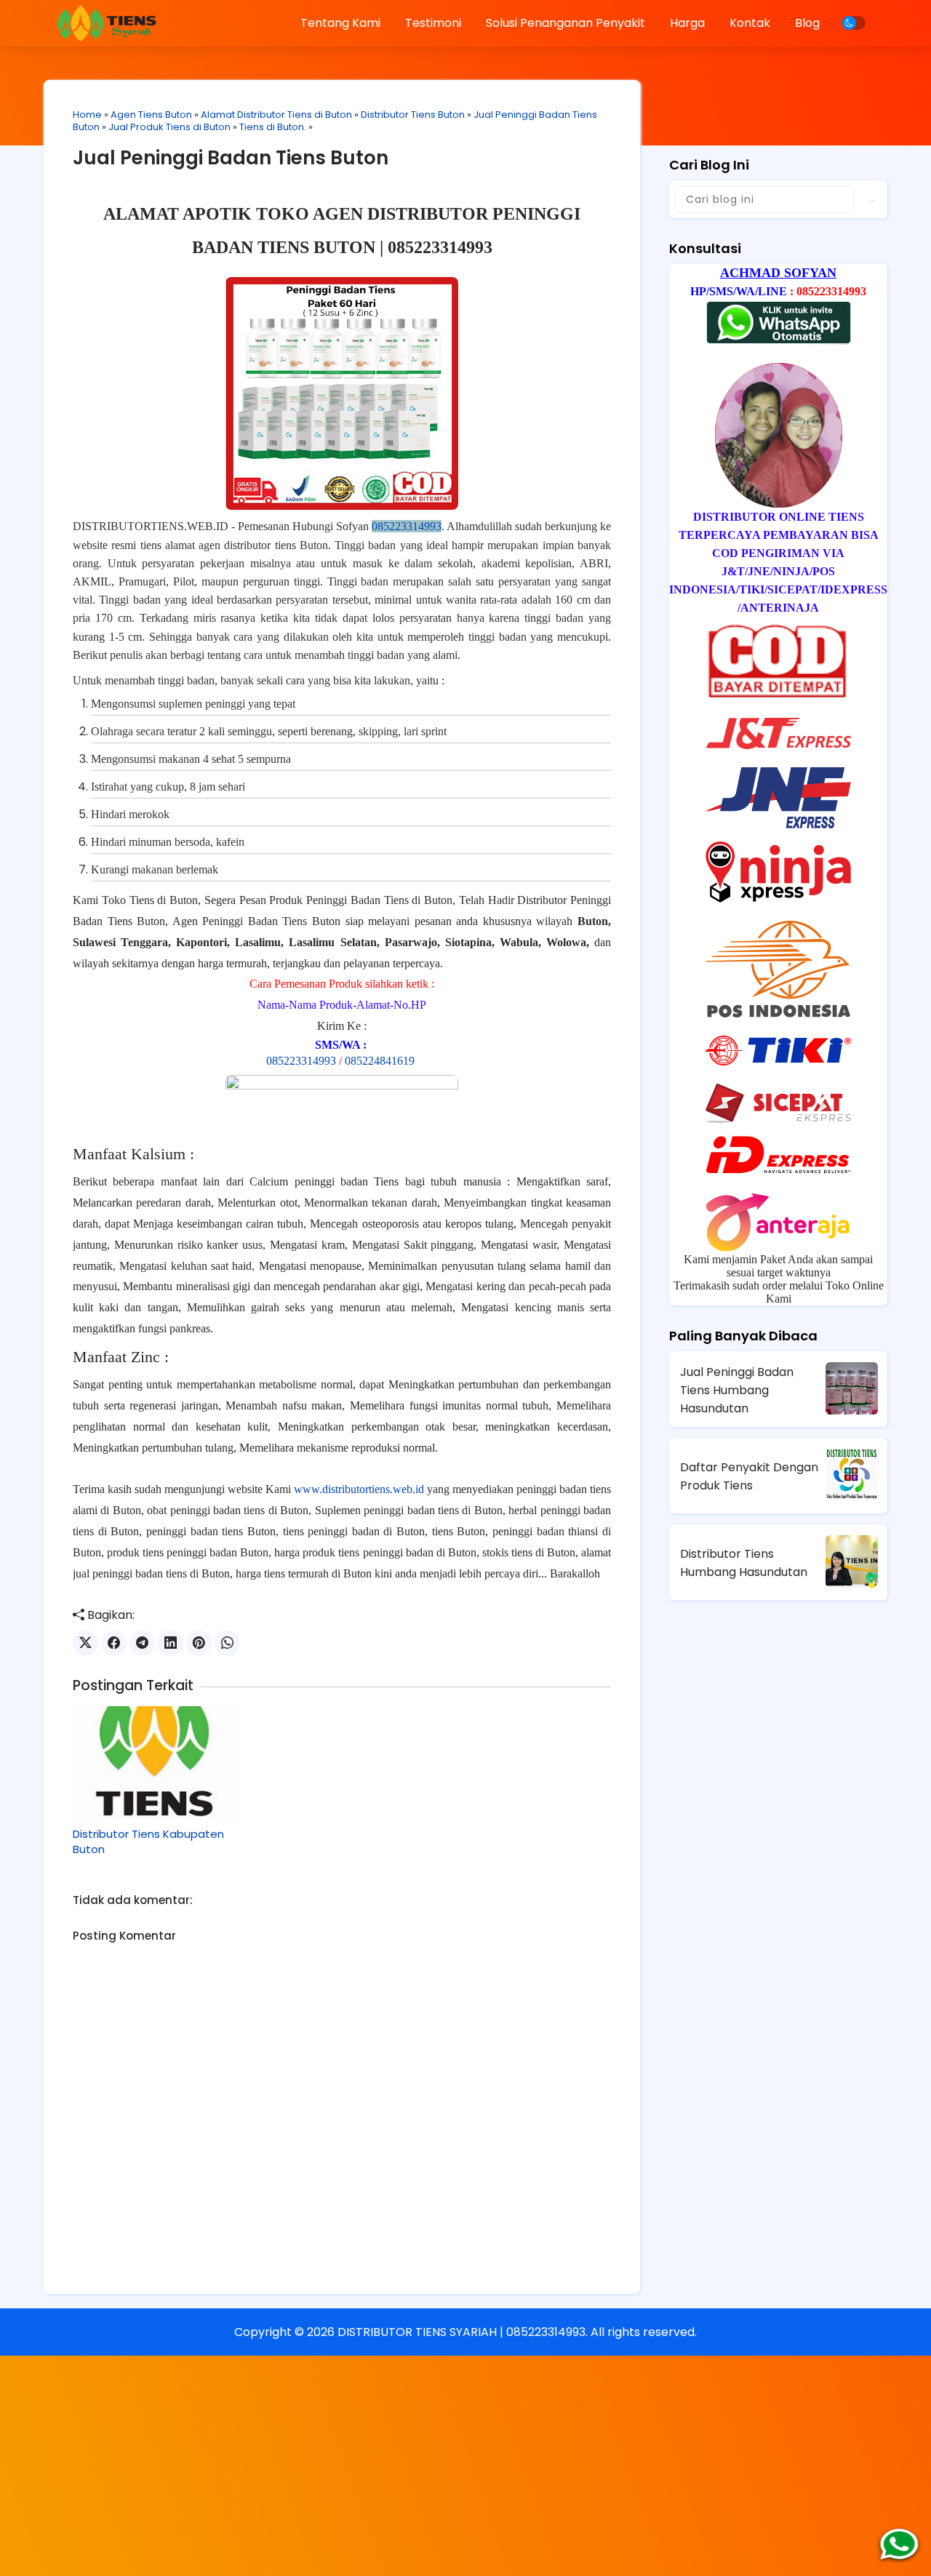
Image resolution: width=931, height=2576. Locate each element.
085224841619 (380, 1061)
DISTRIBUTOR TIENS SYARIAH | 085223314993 (461, 2332)
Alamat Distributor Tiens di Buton (276, 115)
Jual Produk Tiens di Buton (169, 127)
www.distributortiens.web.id (359, 1489)
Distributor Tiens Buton (413, 115)
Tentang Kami (340, 23)
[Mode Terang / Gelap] (854, 23)
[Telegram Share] (142, 1643)
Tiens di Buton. (273, 127)
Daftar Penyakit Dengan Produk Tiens (749, 1476)
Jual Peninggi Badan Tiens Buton (231, 158)
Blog (807, 23)
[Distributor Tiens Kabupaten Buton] (157, 1762)
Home (87, 115)
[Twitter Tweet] (85, 1643)
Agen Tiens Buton (151, 115)
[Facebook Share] (114, 1643)
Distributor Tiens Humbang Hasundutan (744, 1563)
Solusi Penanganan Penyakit (566, 23)
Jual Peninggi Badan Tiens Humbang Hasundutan (737, 1390)
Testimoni (433, 23)
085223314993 (407, 526)
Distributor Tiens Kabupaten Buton (148, 1841)
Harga (687, 23)
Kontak (750, 23)
